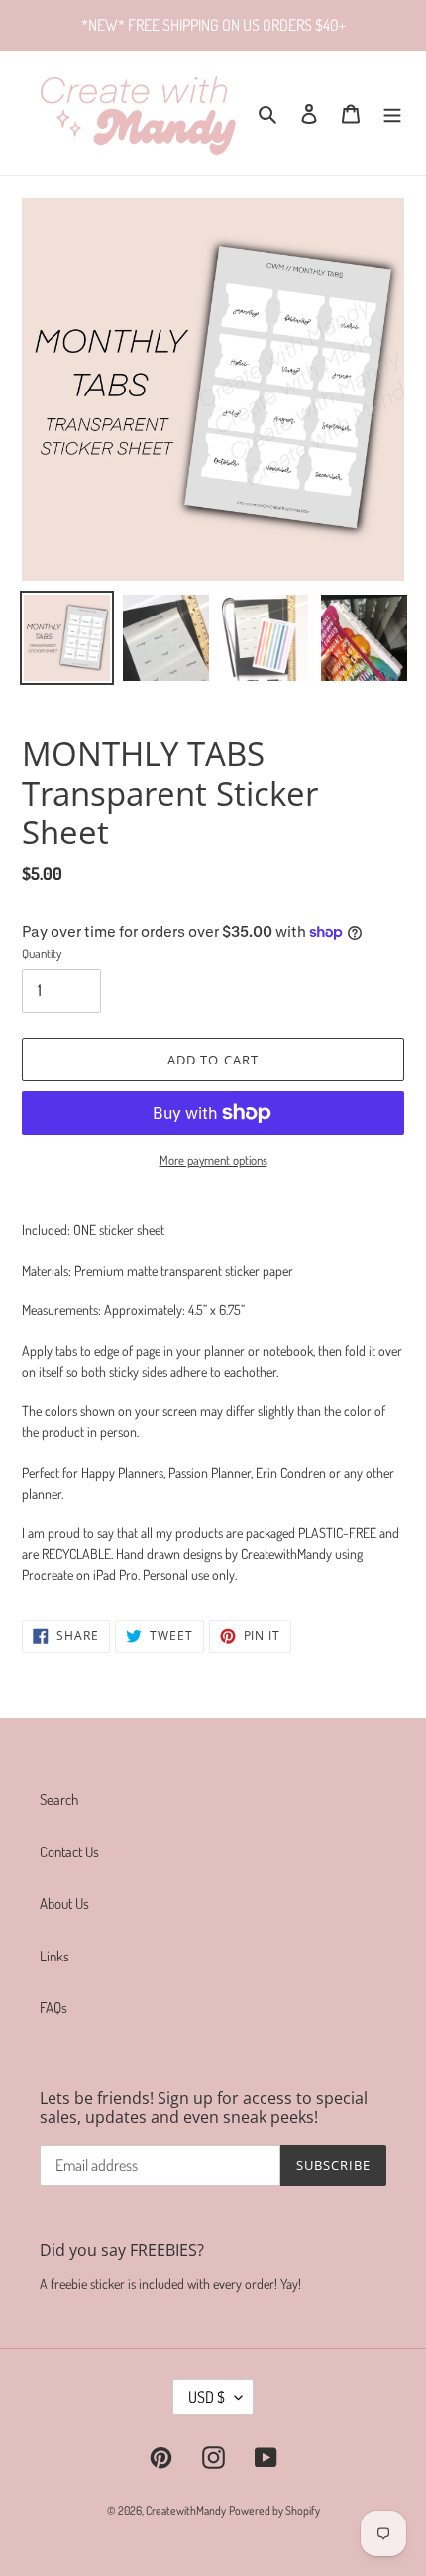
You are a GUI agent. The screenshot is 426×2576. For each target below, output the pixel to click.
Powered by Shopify (274, 2510)
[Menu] (392, 113)
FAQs (53, 2008)
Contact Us (69, 1852)
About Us (64, 1904)
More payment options (213, 1160)
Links (54, 1956)
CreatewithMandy (186, 2510)
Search (59, 1799)
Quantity (42, 953)
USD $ (207, 2397)
